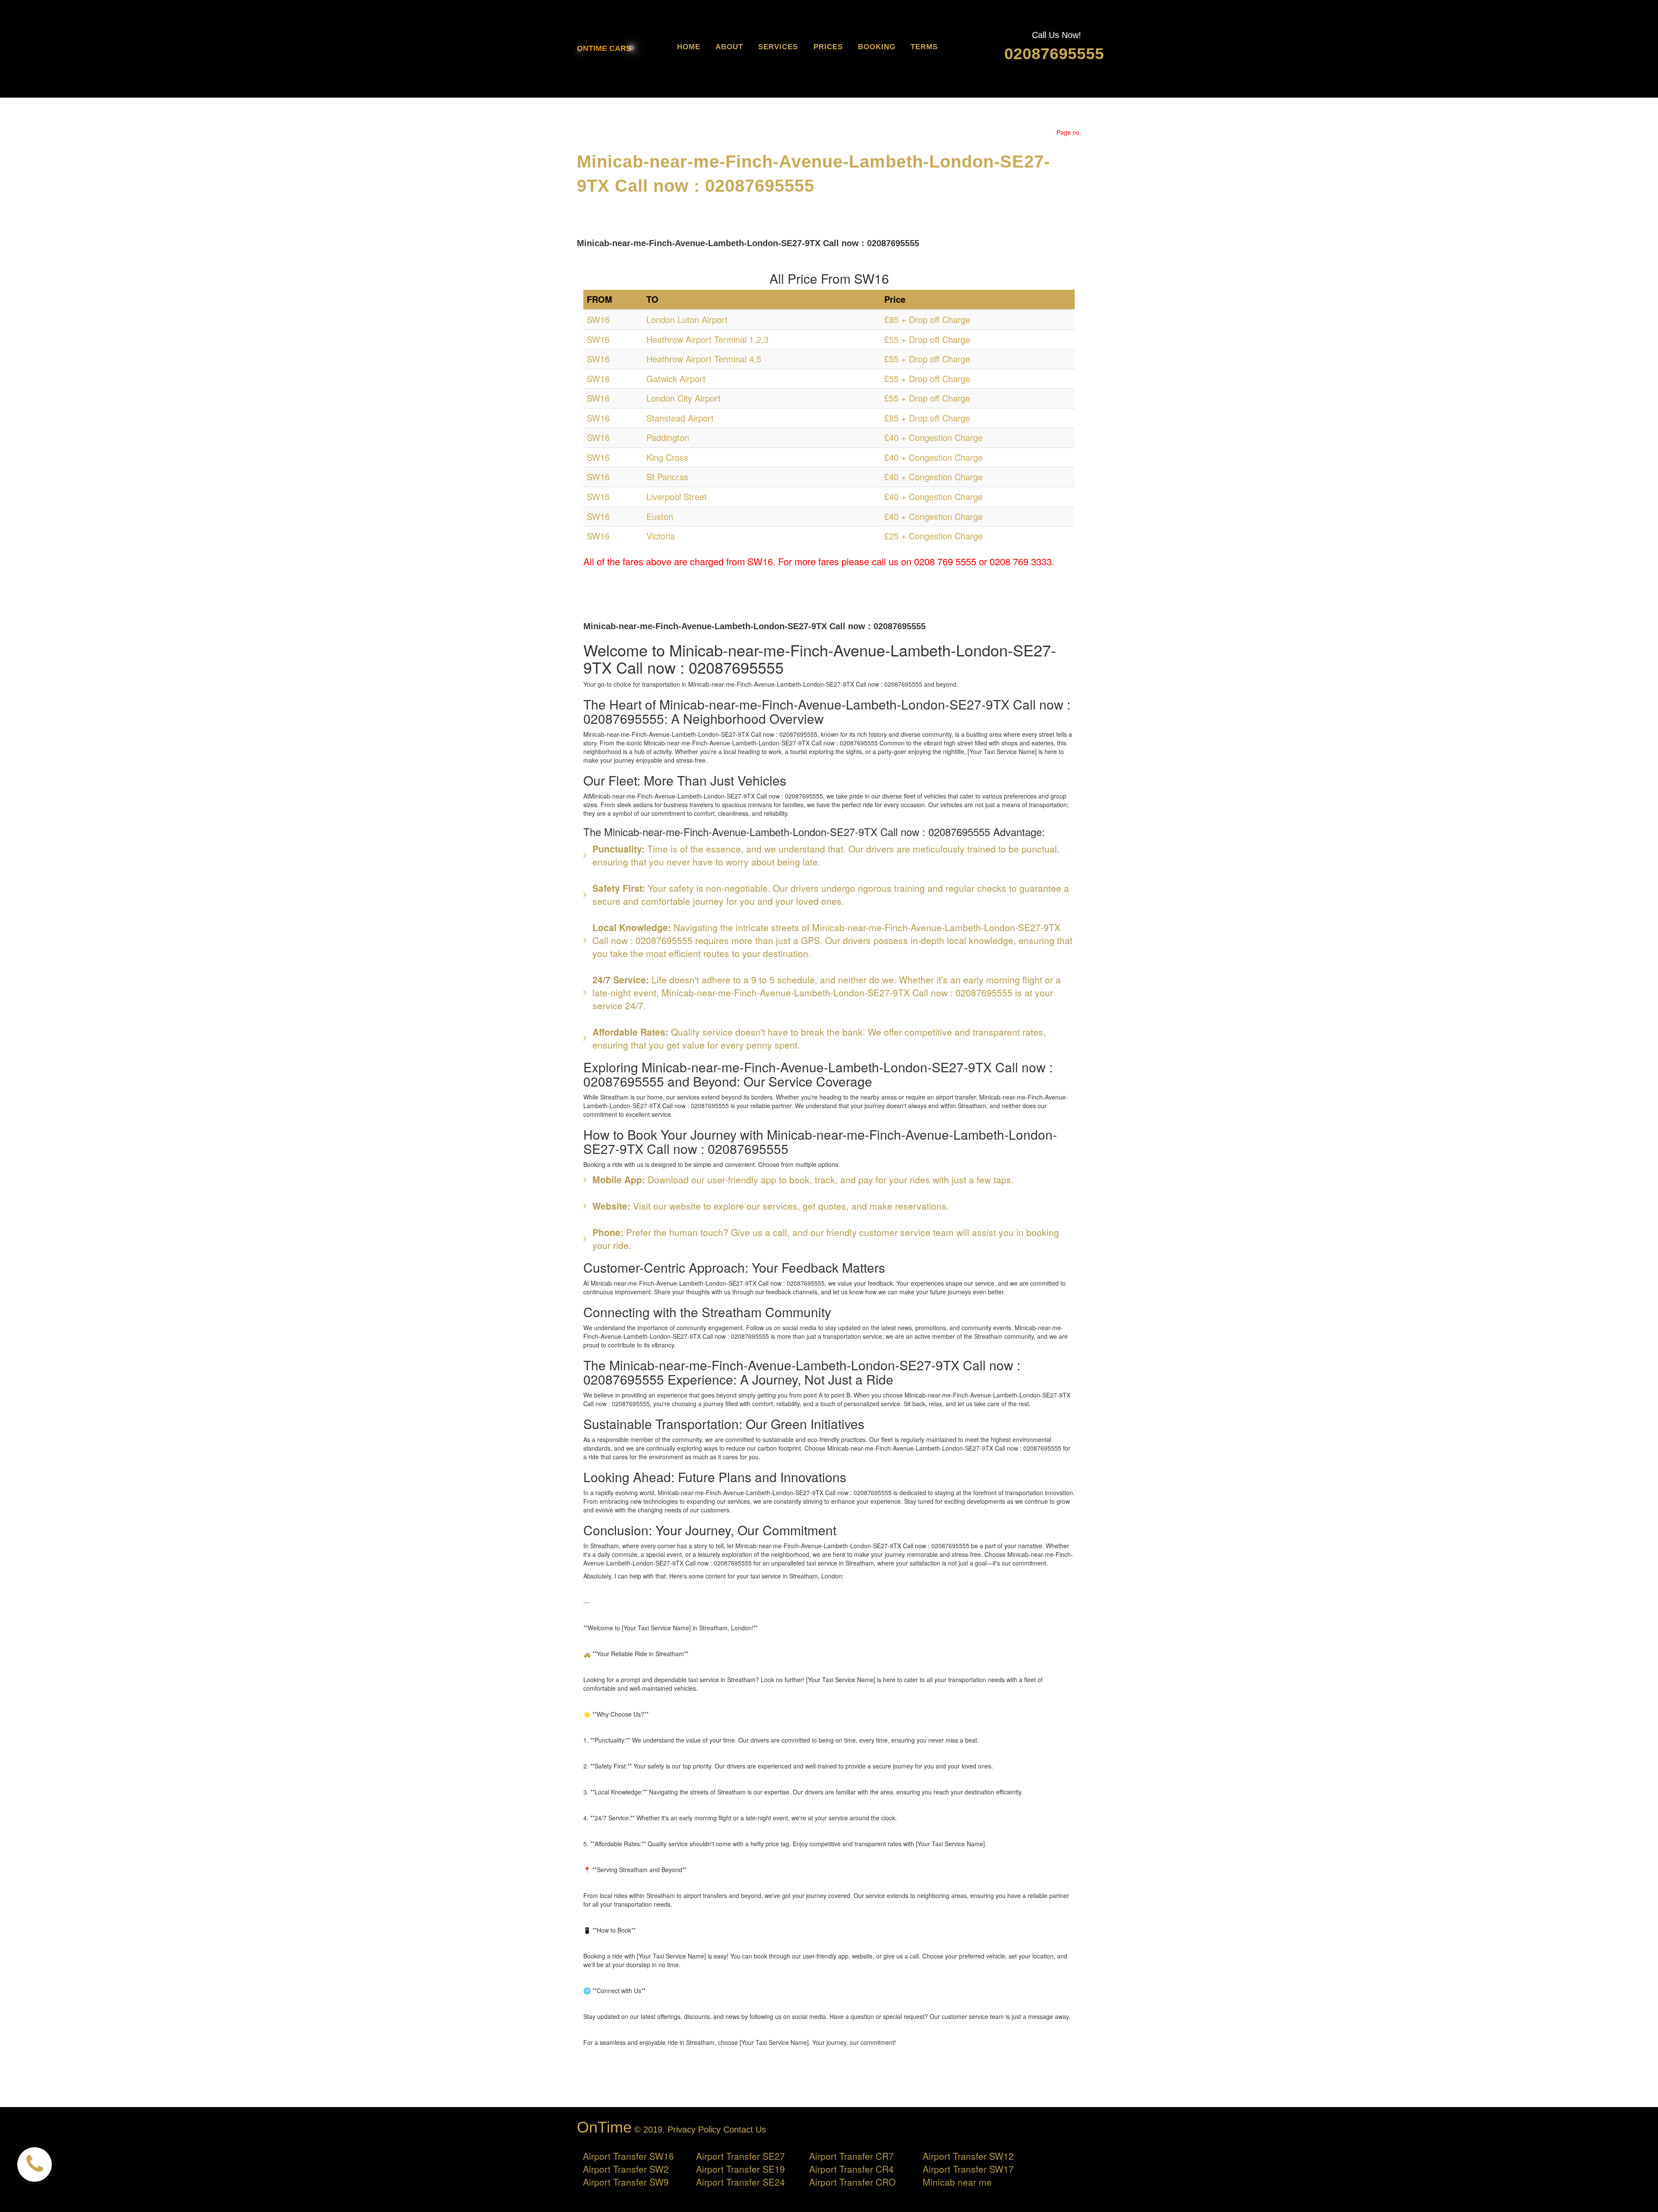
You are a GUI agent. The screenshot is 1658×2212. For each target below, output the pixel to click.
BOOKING (877, 47)
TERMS (924, 47)
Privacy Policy (694, 2130)
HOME (689, 47)
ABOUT (729, 47)
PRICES (828, 47)
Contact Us (745, 2130)
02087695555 (1054, 54)
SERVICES (778, 47)
